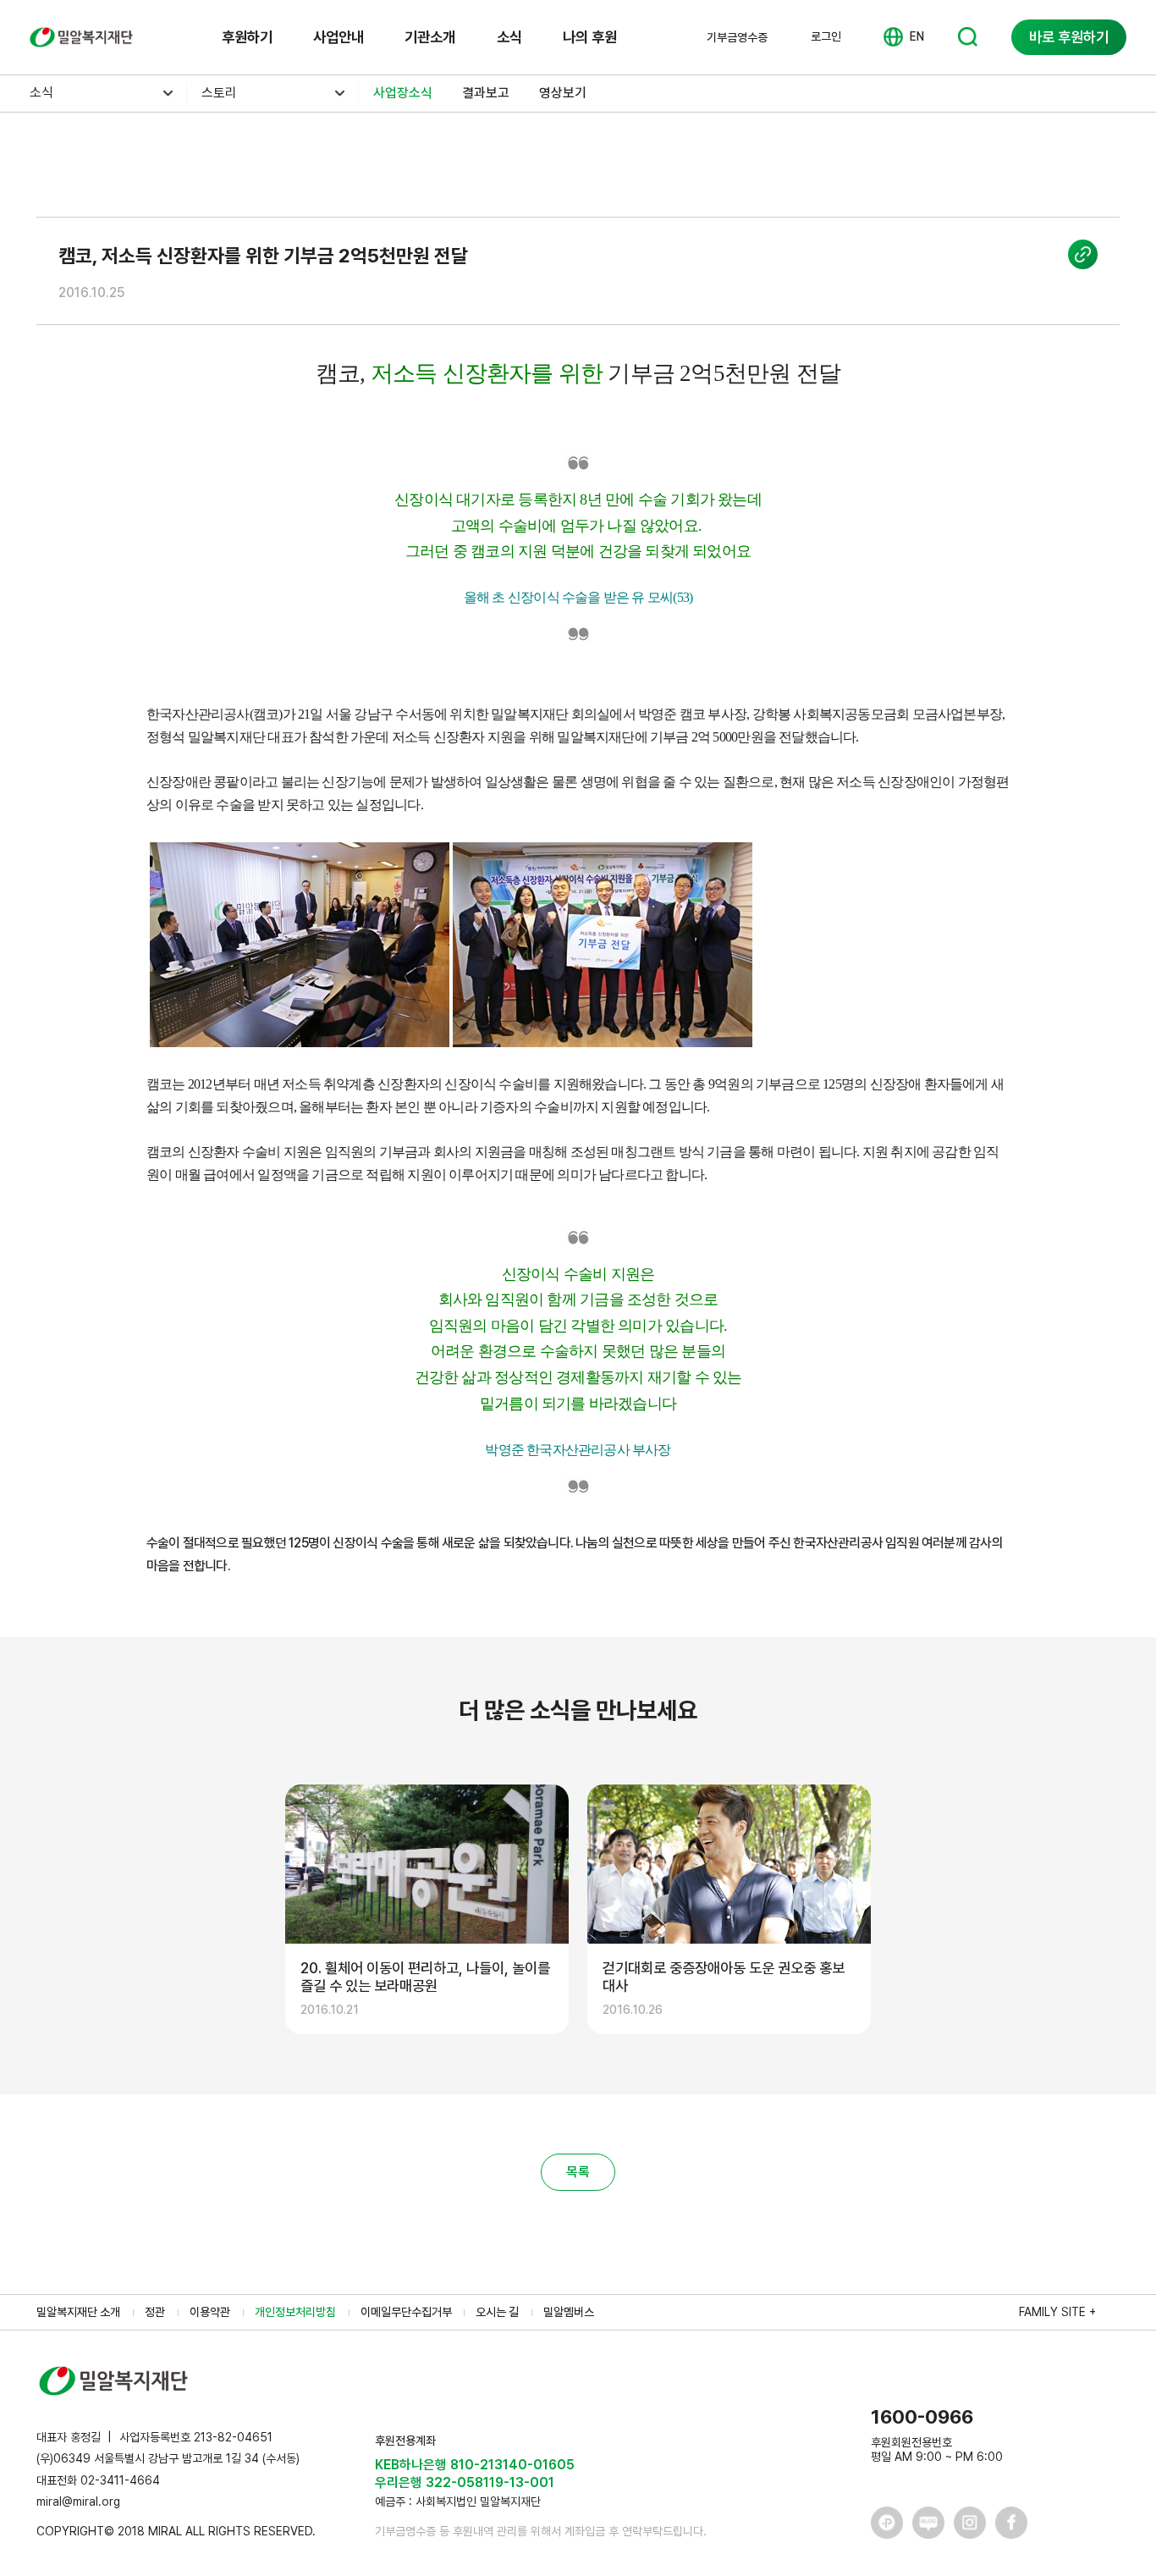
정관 (155, 2312)
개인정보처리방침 (295, 2312)
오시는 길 (497, 2312)
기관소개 (430, 37)
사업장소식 (403, 93)
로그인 (826, 36)
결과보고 (486, 93)
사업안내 (339, 37)
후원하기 (247, 37)
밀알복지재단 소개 (78, 2312)
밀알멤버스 (569, 2312)
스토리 (219, 93)
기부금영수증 (737, 37)
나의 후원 (590, 37)
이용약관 (210, 2312)
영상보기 (563, 93)
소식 (509, 37)
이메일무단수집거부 (406, 2312)
